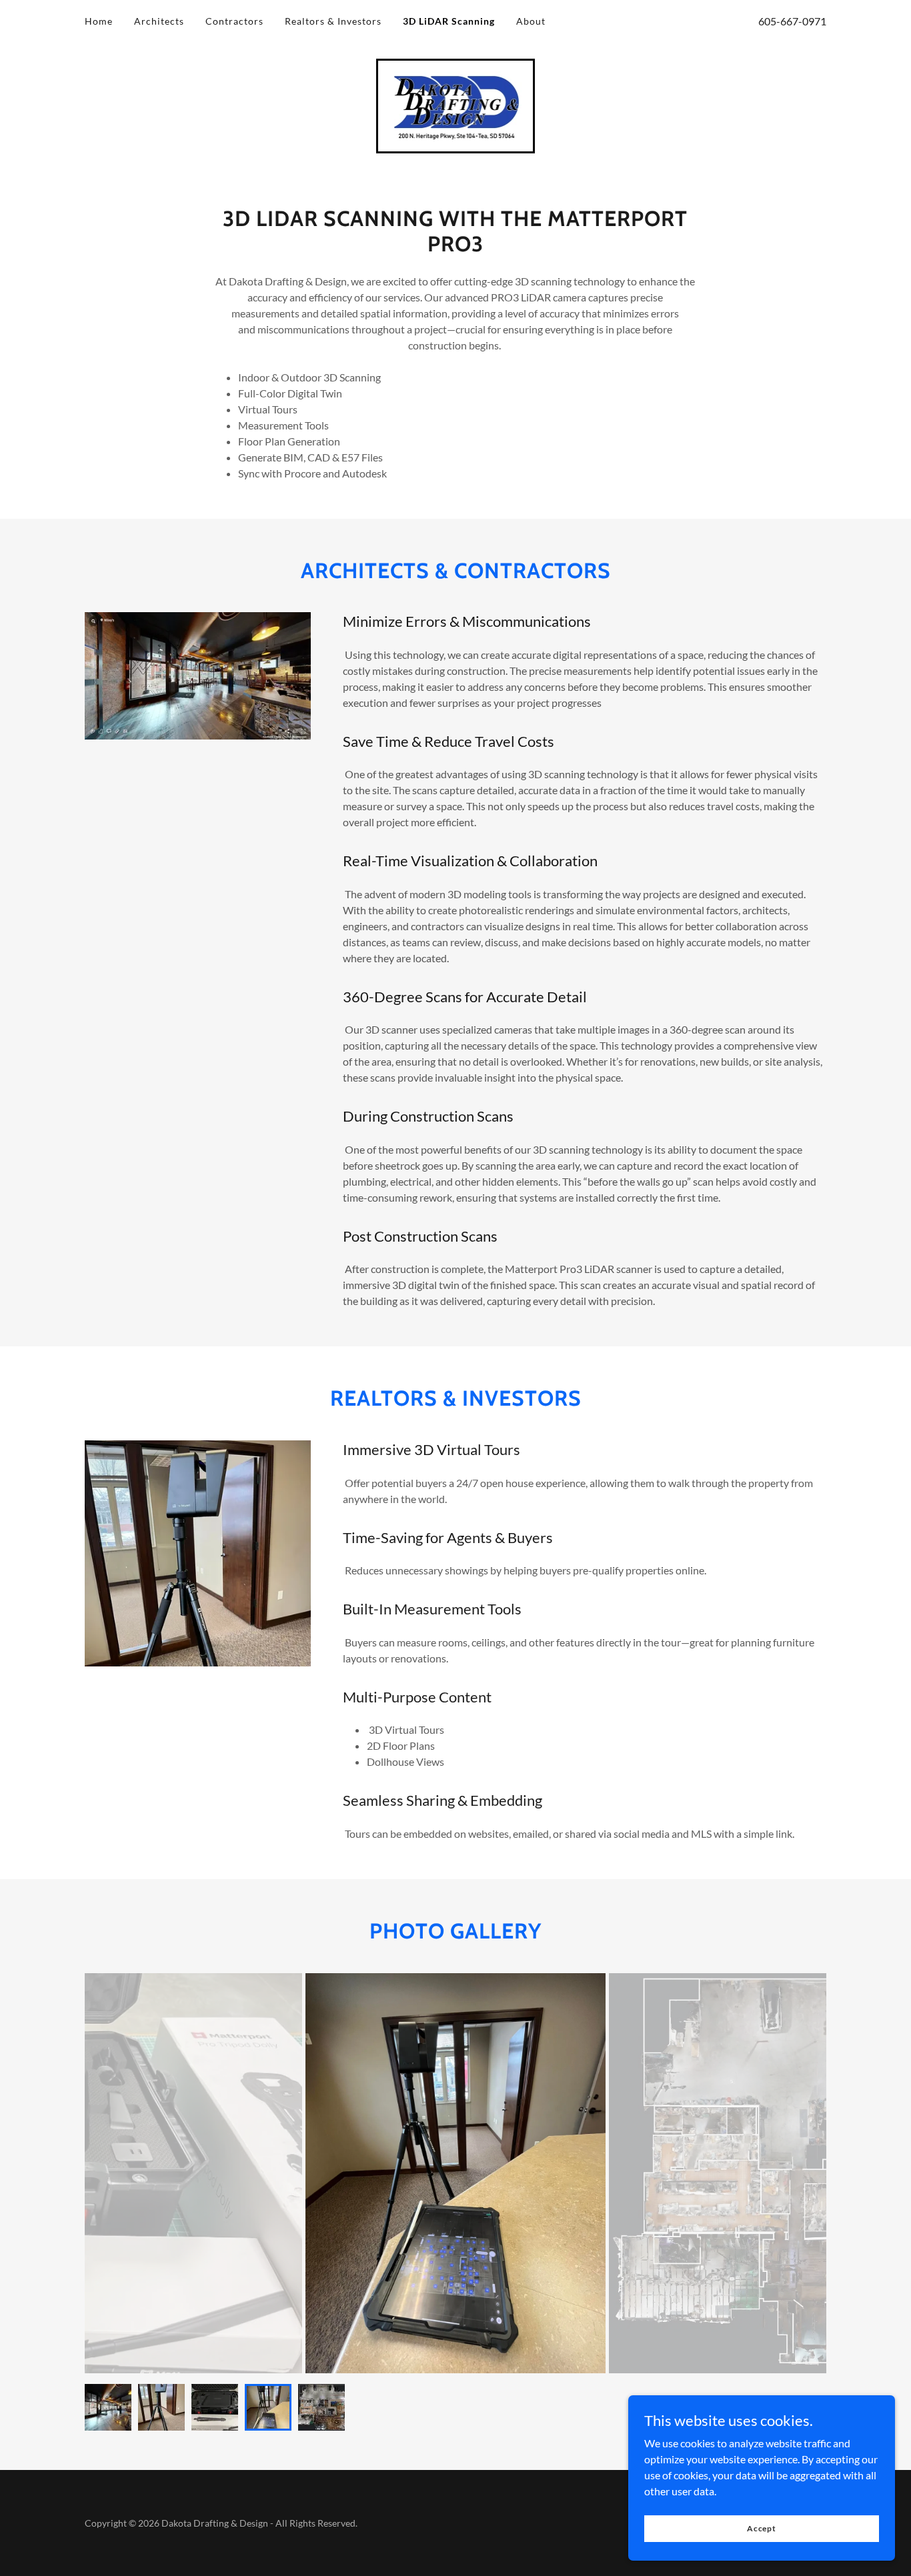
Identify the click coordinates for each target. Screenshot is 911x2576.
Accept (762, 2528)
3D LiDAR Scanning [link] (449, 21)
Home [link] (99, 21)
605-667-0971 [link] (792, 21)
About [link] (531, 21)
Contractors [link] (234, 21)
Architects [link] (159, 21)
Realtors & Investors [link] (333, 21)
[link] (456, 104)
